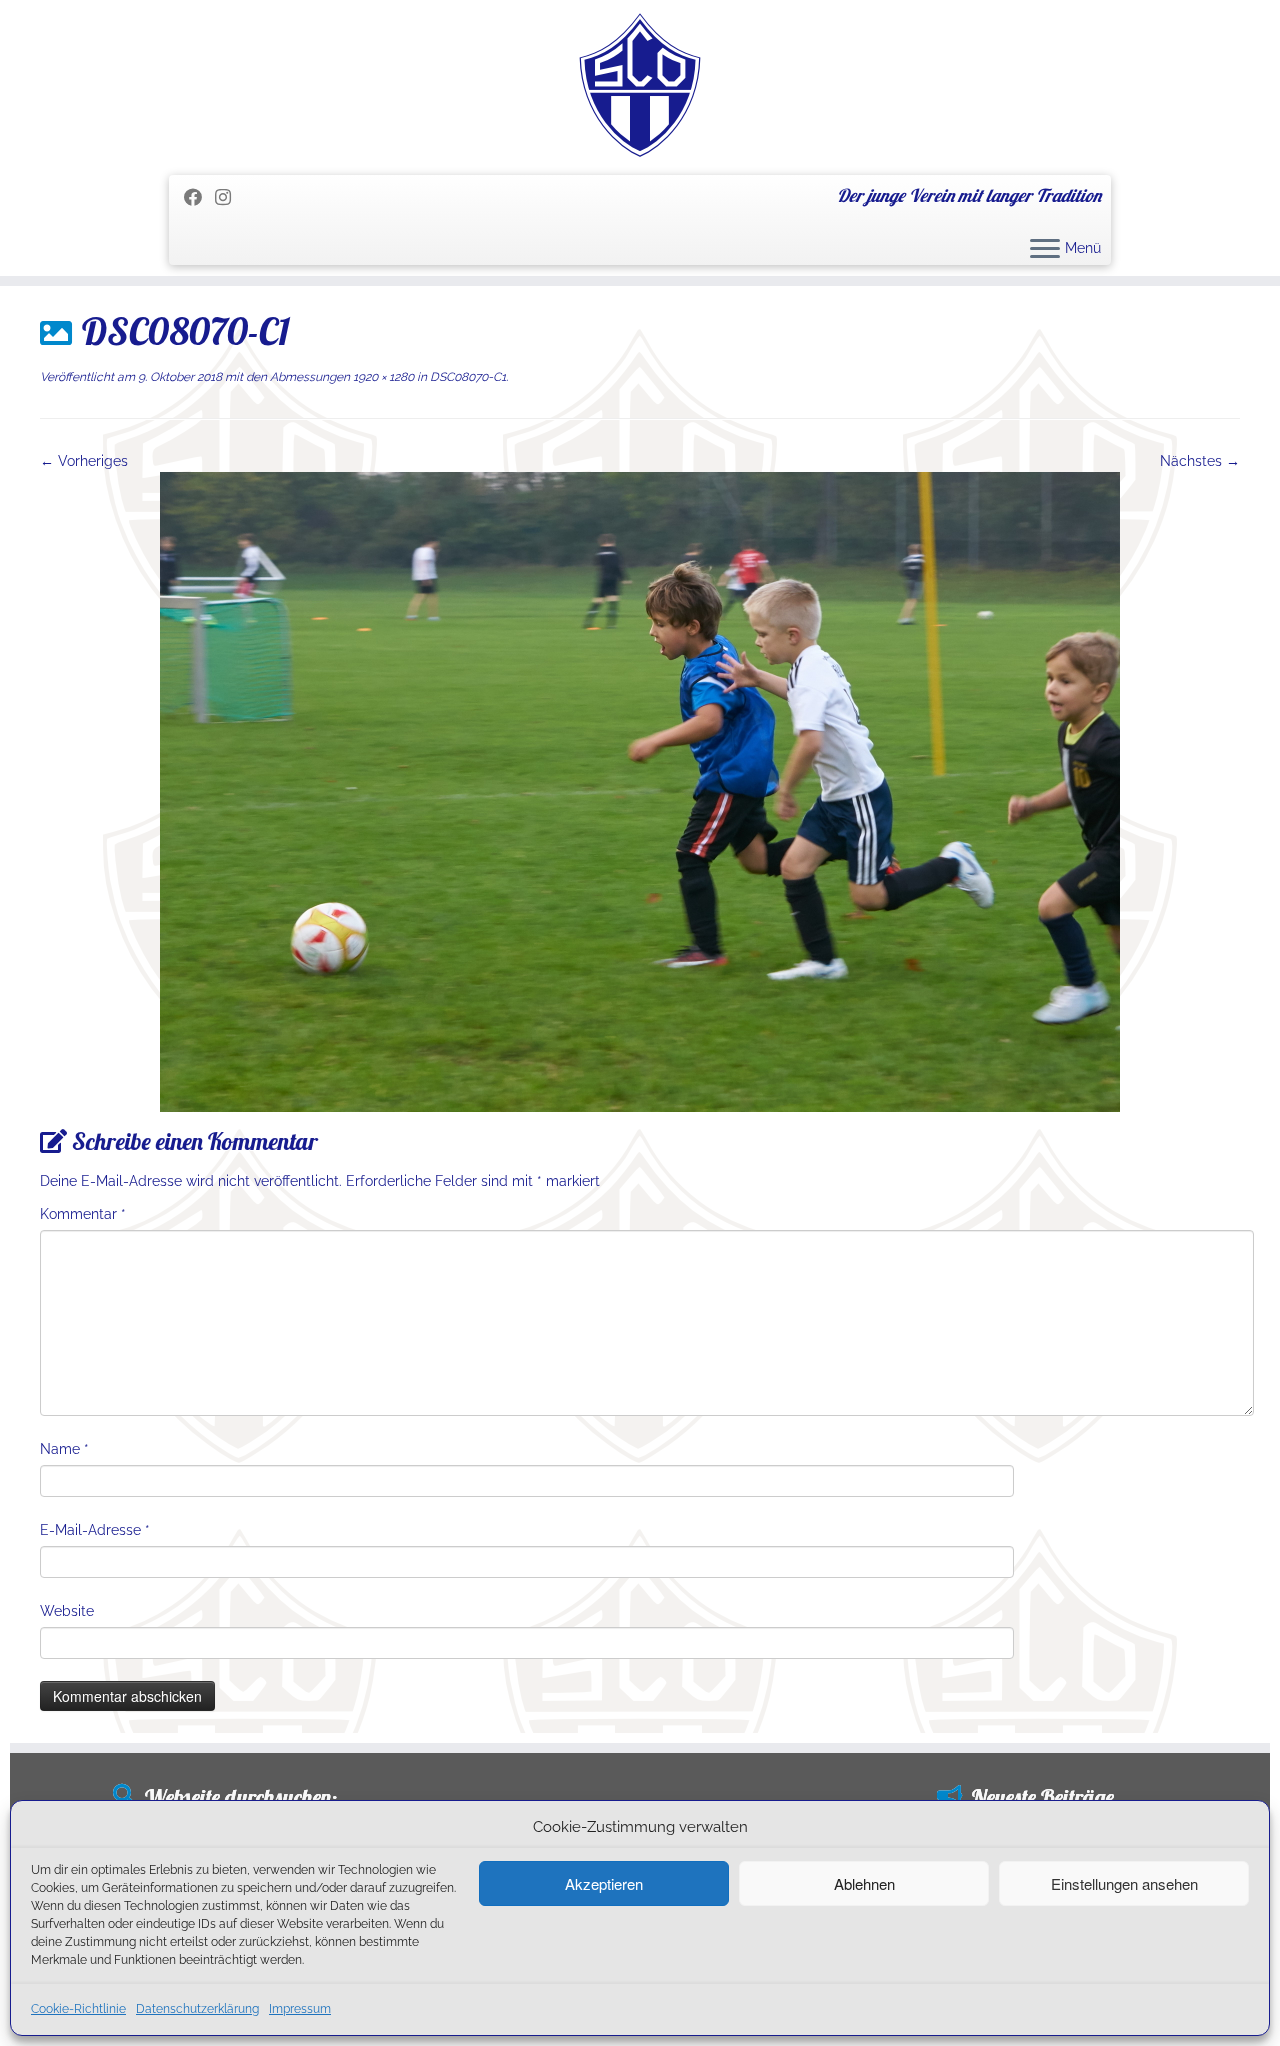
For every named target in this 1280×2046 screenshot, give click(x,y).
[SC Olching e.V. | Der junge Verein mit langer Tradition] (640, 85)
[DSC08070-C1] (640, 791)
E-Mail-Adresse (95, 1530)
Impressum (300, 2009)
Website (67, 1611)
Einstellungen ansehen (1124, 1883)
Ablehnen (864, 1883)
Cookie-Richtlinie (78, 2009)
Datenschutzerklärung (197, 2009)
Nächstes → (1200, 461)
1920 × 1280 (382, 377)
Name (64, 1449)
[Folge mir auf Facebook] (199, 197)
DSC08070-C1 (466, 377)
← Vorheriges (84, 461)
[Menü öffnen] (1045, 250)
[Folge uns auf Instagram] (229, 197)
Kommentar (83, 1214)
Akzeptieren (604, 1883)
